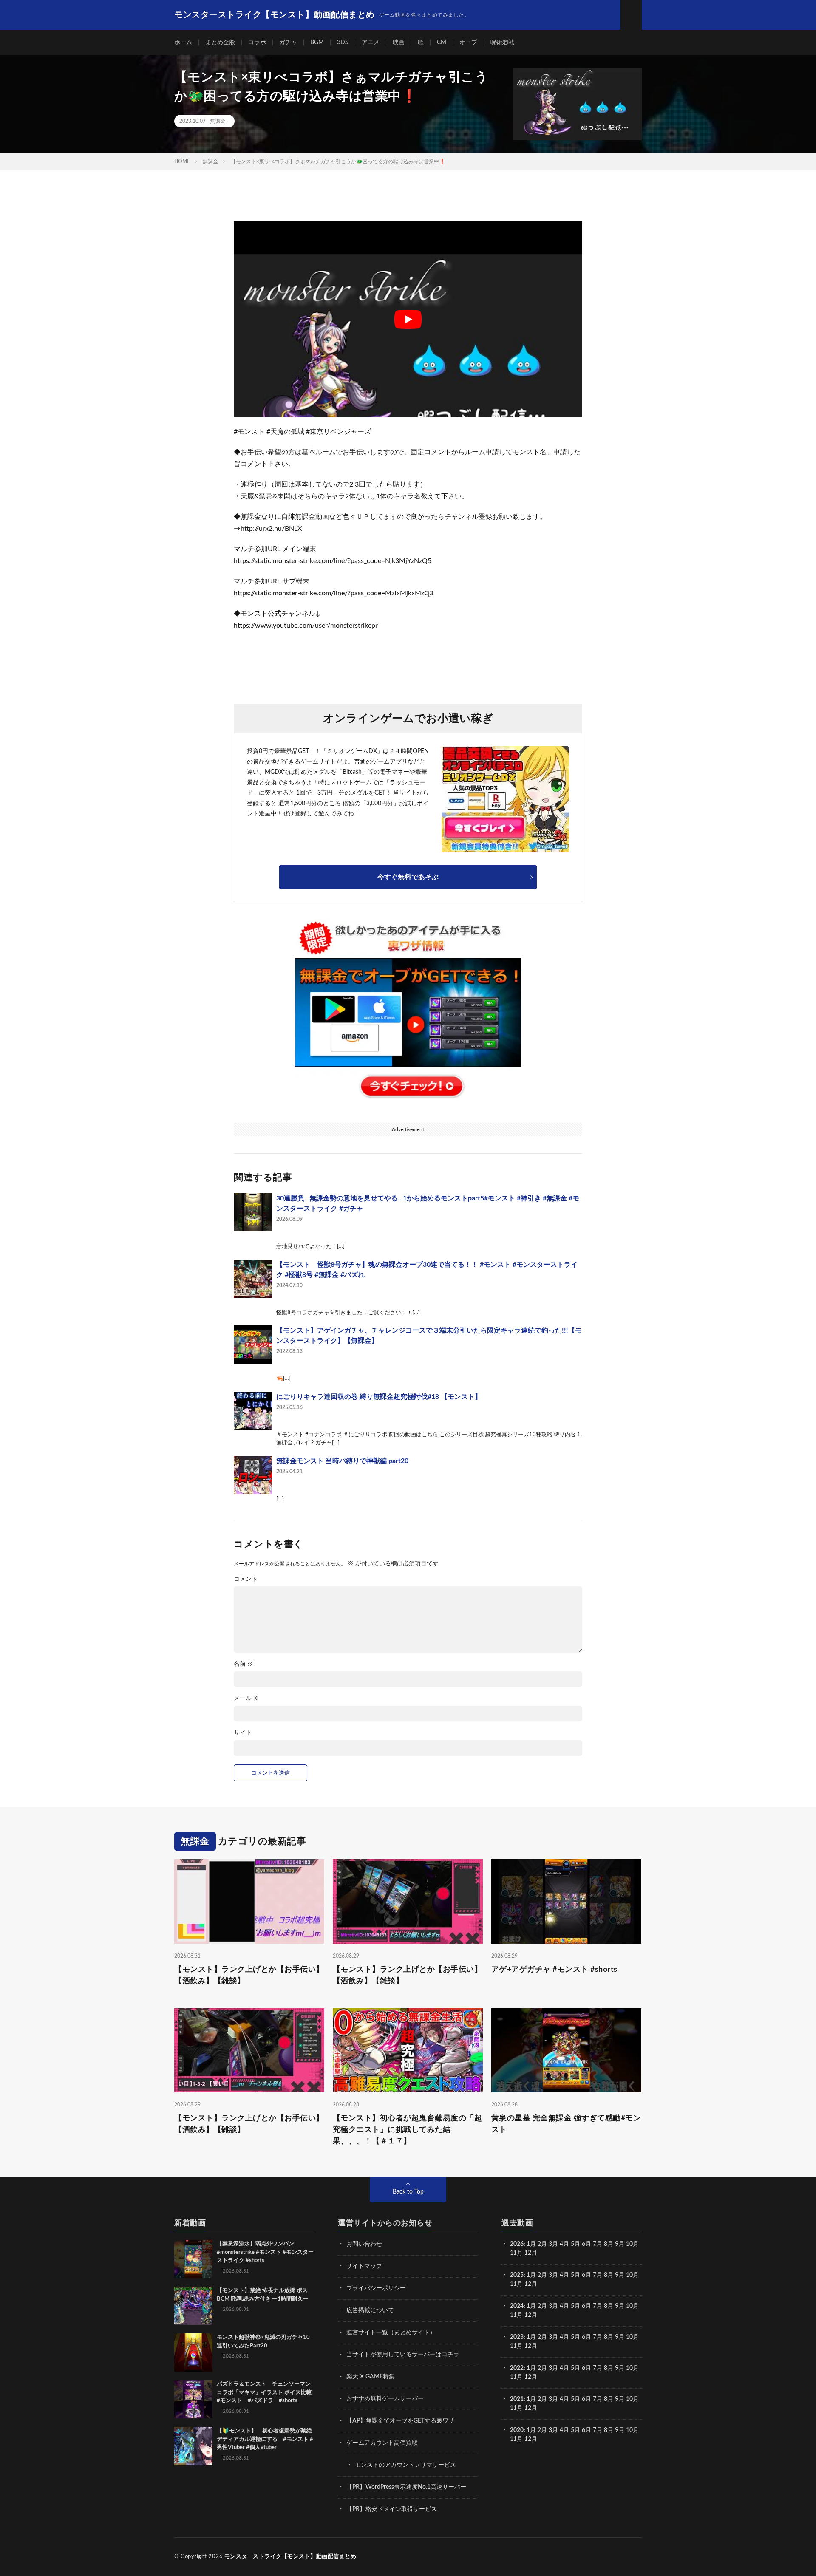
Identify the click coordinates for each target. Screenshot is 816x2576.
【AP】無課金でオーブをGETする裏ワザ (400, 2421)
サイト (243, 1733)
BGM (317, 42)
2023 (517, 2337)
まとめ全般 (220, 42)
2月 (542, 2244)
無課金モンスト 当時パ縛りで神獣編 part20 (342, 1461)
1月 (531, 2244)
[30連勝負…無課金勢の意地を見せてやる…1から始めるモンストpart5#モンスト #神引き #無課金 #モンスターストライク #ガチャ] (253, 1212)
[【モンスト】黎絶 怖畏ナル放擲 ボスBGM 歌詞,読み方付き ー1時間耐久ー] (193, 2306)
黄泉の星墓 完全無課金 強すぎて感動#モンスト (566, 2124)
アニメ (371, 42)
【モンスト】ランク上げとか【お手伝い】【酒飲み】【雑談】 (249, 1975)
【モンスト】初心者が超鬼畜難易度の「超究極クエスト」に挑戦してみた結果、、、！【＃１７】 (408, 2130)
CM (442, 42)
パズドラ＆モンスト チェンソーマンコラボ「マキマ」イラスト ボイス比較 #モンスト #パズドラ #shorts (267, 2392)
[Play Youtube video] (408, 319)
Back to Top (408, 2192)
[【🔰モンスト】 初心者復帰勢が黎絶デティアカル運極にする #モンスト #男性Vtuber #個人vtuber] (193, 2446)
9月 (620, 2275)
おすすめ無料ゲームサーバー (385, 2399)
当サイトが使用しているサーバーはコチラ (403, 2355)
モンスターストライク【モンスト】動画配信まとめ (290, 2557)
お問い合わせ (364, 2244)
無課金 (218, 121)
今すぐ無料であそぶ (408, 877)
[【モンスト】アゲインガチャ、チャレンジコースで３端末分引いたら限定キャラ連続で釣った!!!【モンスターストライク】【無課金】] (253, 1345)
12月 (531, 2284)
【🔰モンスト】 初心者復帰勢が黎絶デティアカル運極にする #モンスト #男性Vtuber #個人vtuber (265, 2439)
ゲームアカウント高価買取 (382, 2443)
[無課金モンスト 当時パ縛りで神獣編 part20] (253, 1475)
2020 (517, 2430)
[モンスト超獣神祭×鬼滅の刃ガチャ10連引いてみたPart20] (193, 2352)
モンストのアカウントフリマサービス (405, 2465)
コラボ (257, 42)
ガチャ (288, 42)
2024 (517, 2306)
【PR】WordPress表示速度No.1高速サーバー (406, 2487)
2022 (517, 2368)
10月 (632, 2275)
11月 (516, 2284)
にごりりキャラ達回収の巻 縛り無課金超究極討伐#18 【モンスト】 (379, 1397)
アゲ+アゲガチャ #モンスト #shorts (554, 1970)
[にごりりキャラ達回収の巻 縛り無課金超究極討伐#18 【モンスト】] (253, 1411)
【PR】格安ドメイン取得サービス (392, 2509)
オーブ (468, 42)
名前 (244, 1664)
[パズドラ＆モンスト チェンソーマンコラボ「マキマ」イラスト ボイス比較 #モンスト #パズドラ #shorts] (193, 2399)
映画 (399, 42)
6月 (586, 2244)
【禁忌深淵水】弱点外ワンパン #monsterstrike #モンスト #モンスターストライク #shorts (265, 2252)
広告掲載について (370, 2310)
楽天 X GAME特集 (371, 2377)
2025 (517, 2275)
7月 (598, 2244)
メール (246, 1698)
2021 (517, 2399)
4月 (564, 2244)
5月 (575, 2244)
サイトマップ (364, 2266)
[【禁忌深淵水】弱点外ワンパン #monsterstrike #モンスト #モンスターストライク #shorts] (193, 2259)
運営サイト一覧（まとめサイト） (391, 2333)
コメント (246, 1579)
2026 (517, 2244)
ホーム (183, 42)
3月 (553, 2244)
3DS (343, 42)
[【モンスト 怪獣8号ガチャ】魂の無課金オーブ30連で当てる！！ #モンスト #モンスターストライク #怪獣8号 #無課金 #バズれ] (253, 1279)
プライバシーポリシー (376, 2288)
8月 (609, 2244)
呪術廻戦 (502, 42)
